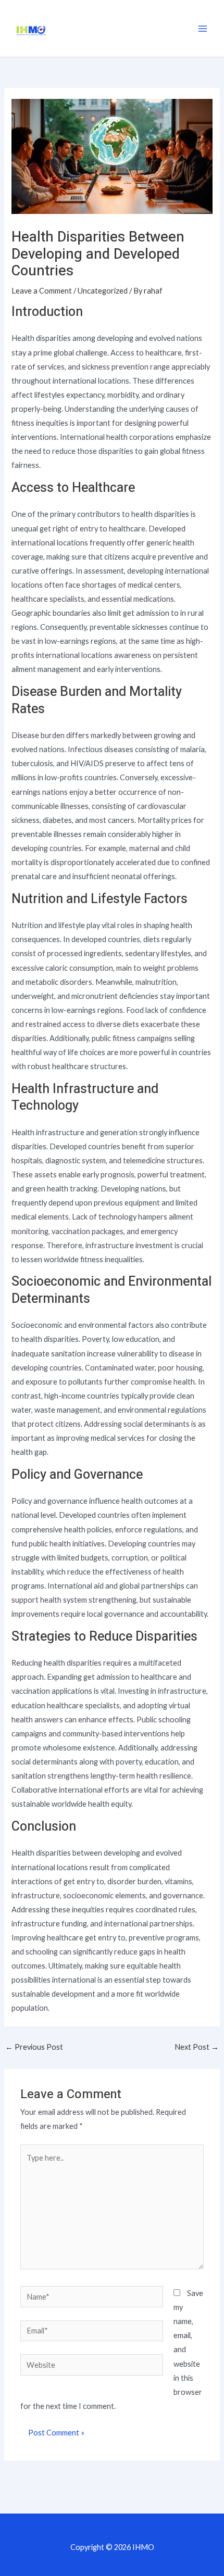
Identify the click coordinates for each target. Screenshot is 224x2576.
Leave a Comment (42, 291)
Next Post (197, 2047)
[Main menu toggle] (203, 29)
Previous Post (34, 2047)
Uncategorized (103, 291)
